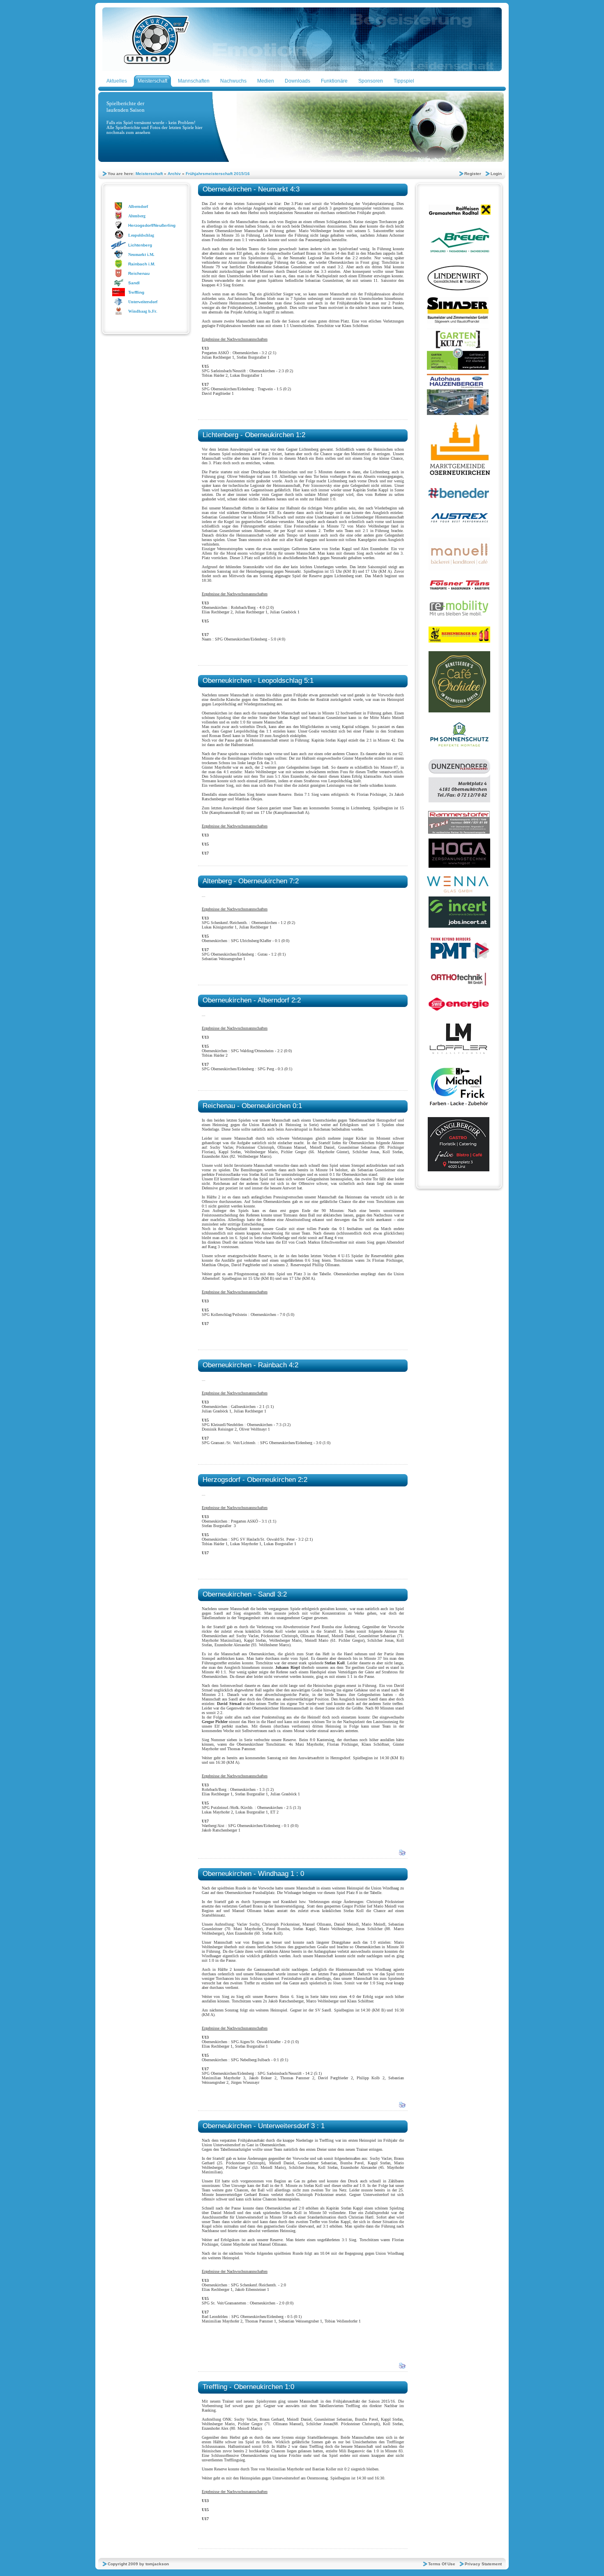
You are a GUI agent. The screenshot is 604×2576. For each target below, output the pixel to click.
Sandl (134, 283)
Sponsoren (371, 81)
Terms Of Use (442, 2564)
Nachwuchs (233, 81)
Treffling (136, 292)
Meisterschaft (152, 81)
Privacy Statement (483, 2564)
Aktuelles (117, 81)
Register (473, 174)
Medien (266, 81)
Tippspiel (404, 81)
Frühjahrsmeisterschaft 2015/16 (218, 174)
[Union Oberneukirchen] (302, 69)
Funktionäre (334, 81)
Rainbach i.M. (142, 264)
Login (496, 174)
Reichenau (139, 273)
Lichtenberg (140, 245)
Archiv (174, 174)
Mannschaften (194, 81)
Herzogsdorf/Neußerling (152, 225)
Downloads (297, 81)
